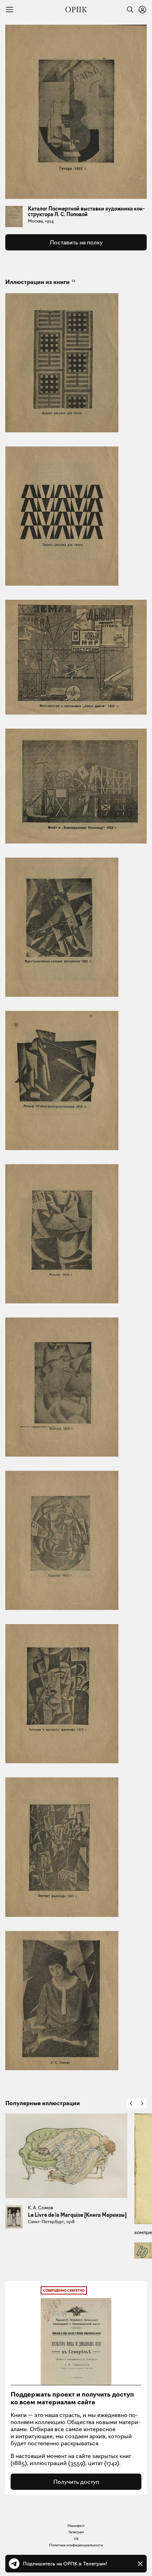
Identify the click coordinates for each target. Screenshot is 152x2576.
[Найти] (128, 10)
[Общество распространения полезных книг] (76, 10)
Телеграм (76, 2532)
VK (76, 2539)
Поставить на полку (76, 242)
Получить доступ (76, 2482)
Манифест (76, 2526)
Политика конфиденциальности (76, 2545)
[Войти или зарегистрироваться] (142, 10)
